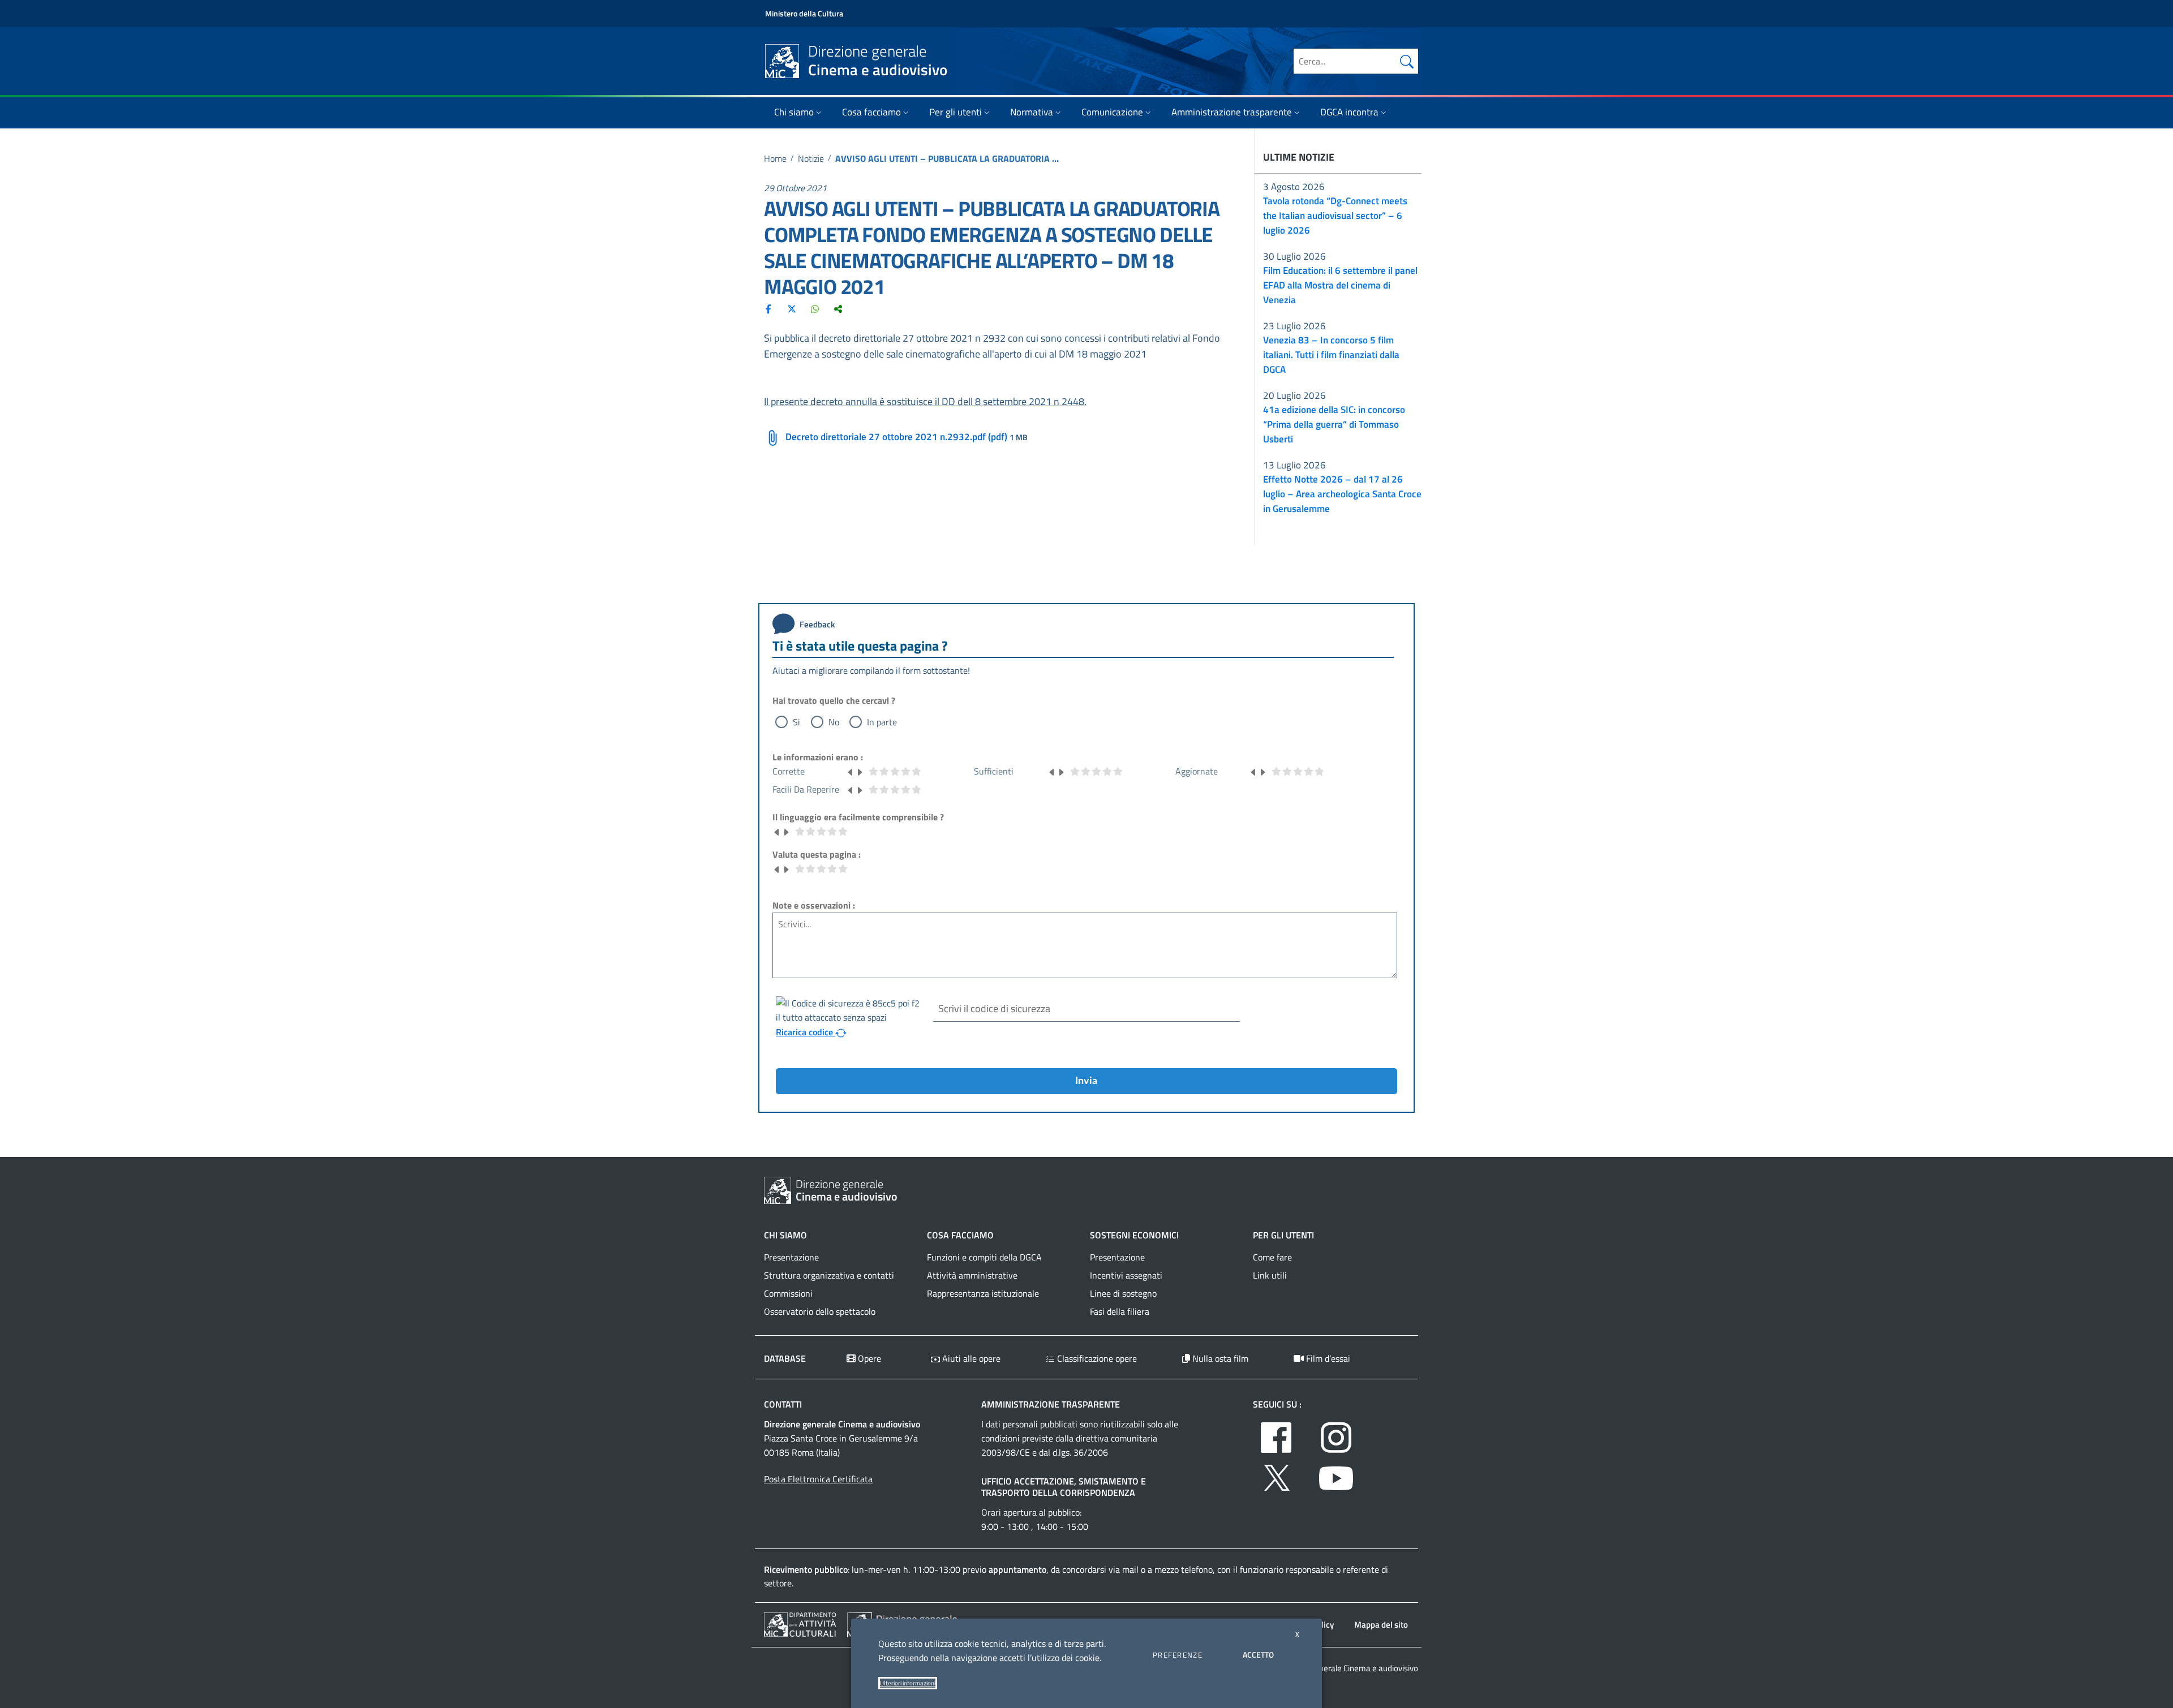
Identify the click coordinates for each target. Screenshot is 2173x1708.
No (834, 722)
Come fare (1272, 1257)
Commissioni (788, 1293)
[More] (838, 308)
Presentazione (791, 1257)
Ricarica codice (806, 1032)
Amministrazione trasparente (1232, 112)
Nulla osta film (1219, 1358)
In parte (882, 722)
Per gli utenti (955, 112)
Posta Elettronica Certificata (818, 1479)
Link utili (1270, 1275)
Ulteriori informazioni (908, 1683)
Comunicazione (1112, 112)
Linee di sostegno (1123, 1293)
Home (775, 158)
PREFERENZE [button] (1178, 1655)
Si (796, 722)
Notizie (811, 158)
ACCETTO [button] (1258, 1655)
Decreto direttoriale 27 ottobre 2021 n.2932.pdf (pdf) (896, 437)
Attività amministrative (972, 1275)
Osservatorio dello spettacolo (820, 1311)
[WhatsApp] (815, 308)
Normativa (1032, 112)
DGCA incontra (1349, 112)
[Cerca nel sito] (1407, 61)
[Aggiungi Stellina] (860, 771)
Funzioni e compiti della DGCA (984, 1257)
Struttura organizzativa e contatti (829, 1275)
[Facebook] (768, 308)
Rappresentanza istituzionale (983, 1293)
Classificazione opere (1096, 1358)
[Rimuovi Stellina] (851, 771)
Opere (868, 1358)
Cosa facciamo (871, 112)
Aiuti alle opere (970, 1358)
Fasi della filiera (1120, 1311)
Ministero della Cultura (804, 13)
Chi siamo (794, 112)
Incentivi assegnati (1126, 1275)
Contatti (783, 1404)
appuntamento (1017, 1569)
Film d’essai (1327, 1358)
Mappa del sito (1381, 1625)
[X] (792, 308)
